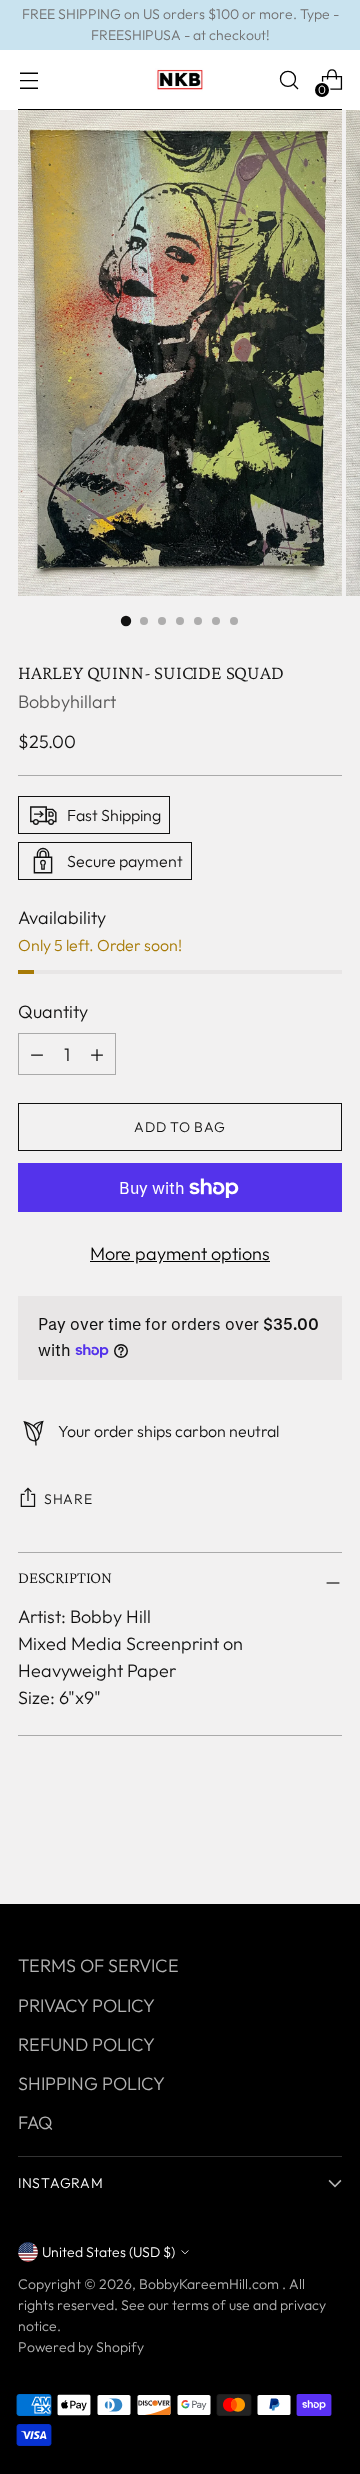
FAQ (35, 2122)
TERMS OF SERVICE (98, 1965)
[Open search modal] (288, 80)
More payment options (180, 1253)
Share (68, 1499)
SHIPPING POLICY (91, 2083)
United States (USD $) (108, 2252)
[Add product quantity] (37, 1054)
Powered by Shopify (81, 2347)
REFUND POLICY (86, 2044)
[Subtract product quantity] (97, 1054)
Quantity (53, 1011)
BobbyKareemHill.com (210, 2284)
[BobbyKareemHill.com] (180, 80)
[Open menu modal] (28, 80)
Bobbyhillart (67, 701)
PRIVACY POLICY (86, 2005)
